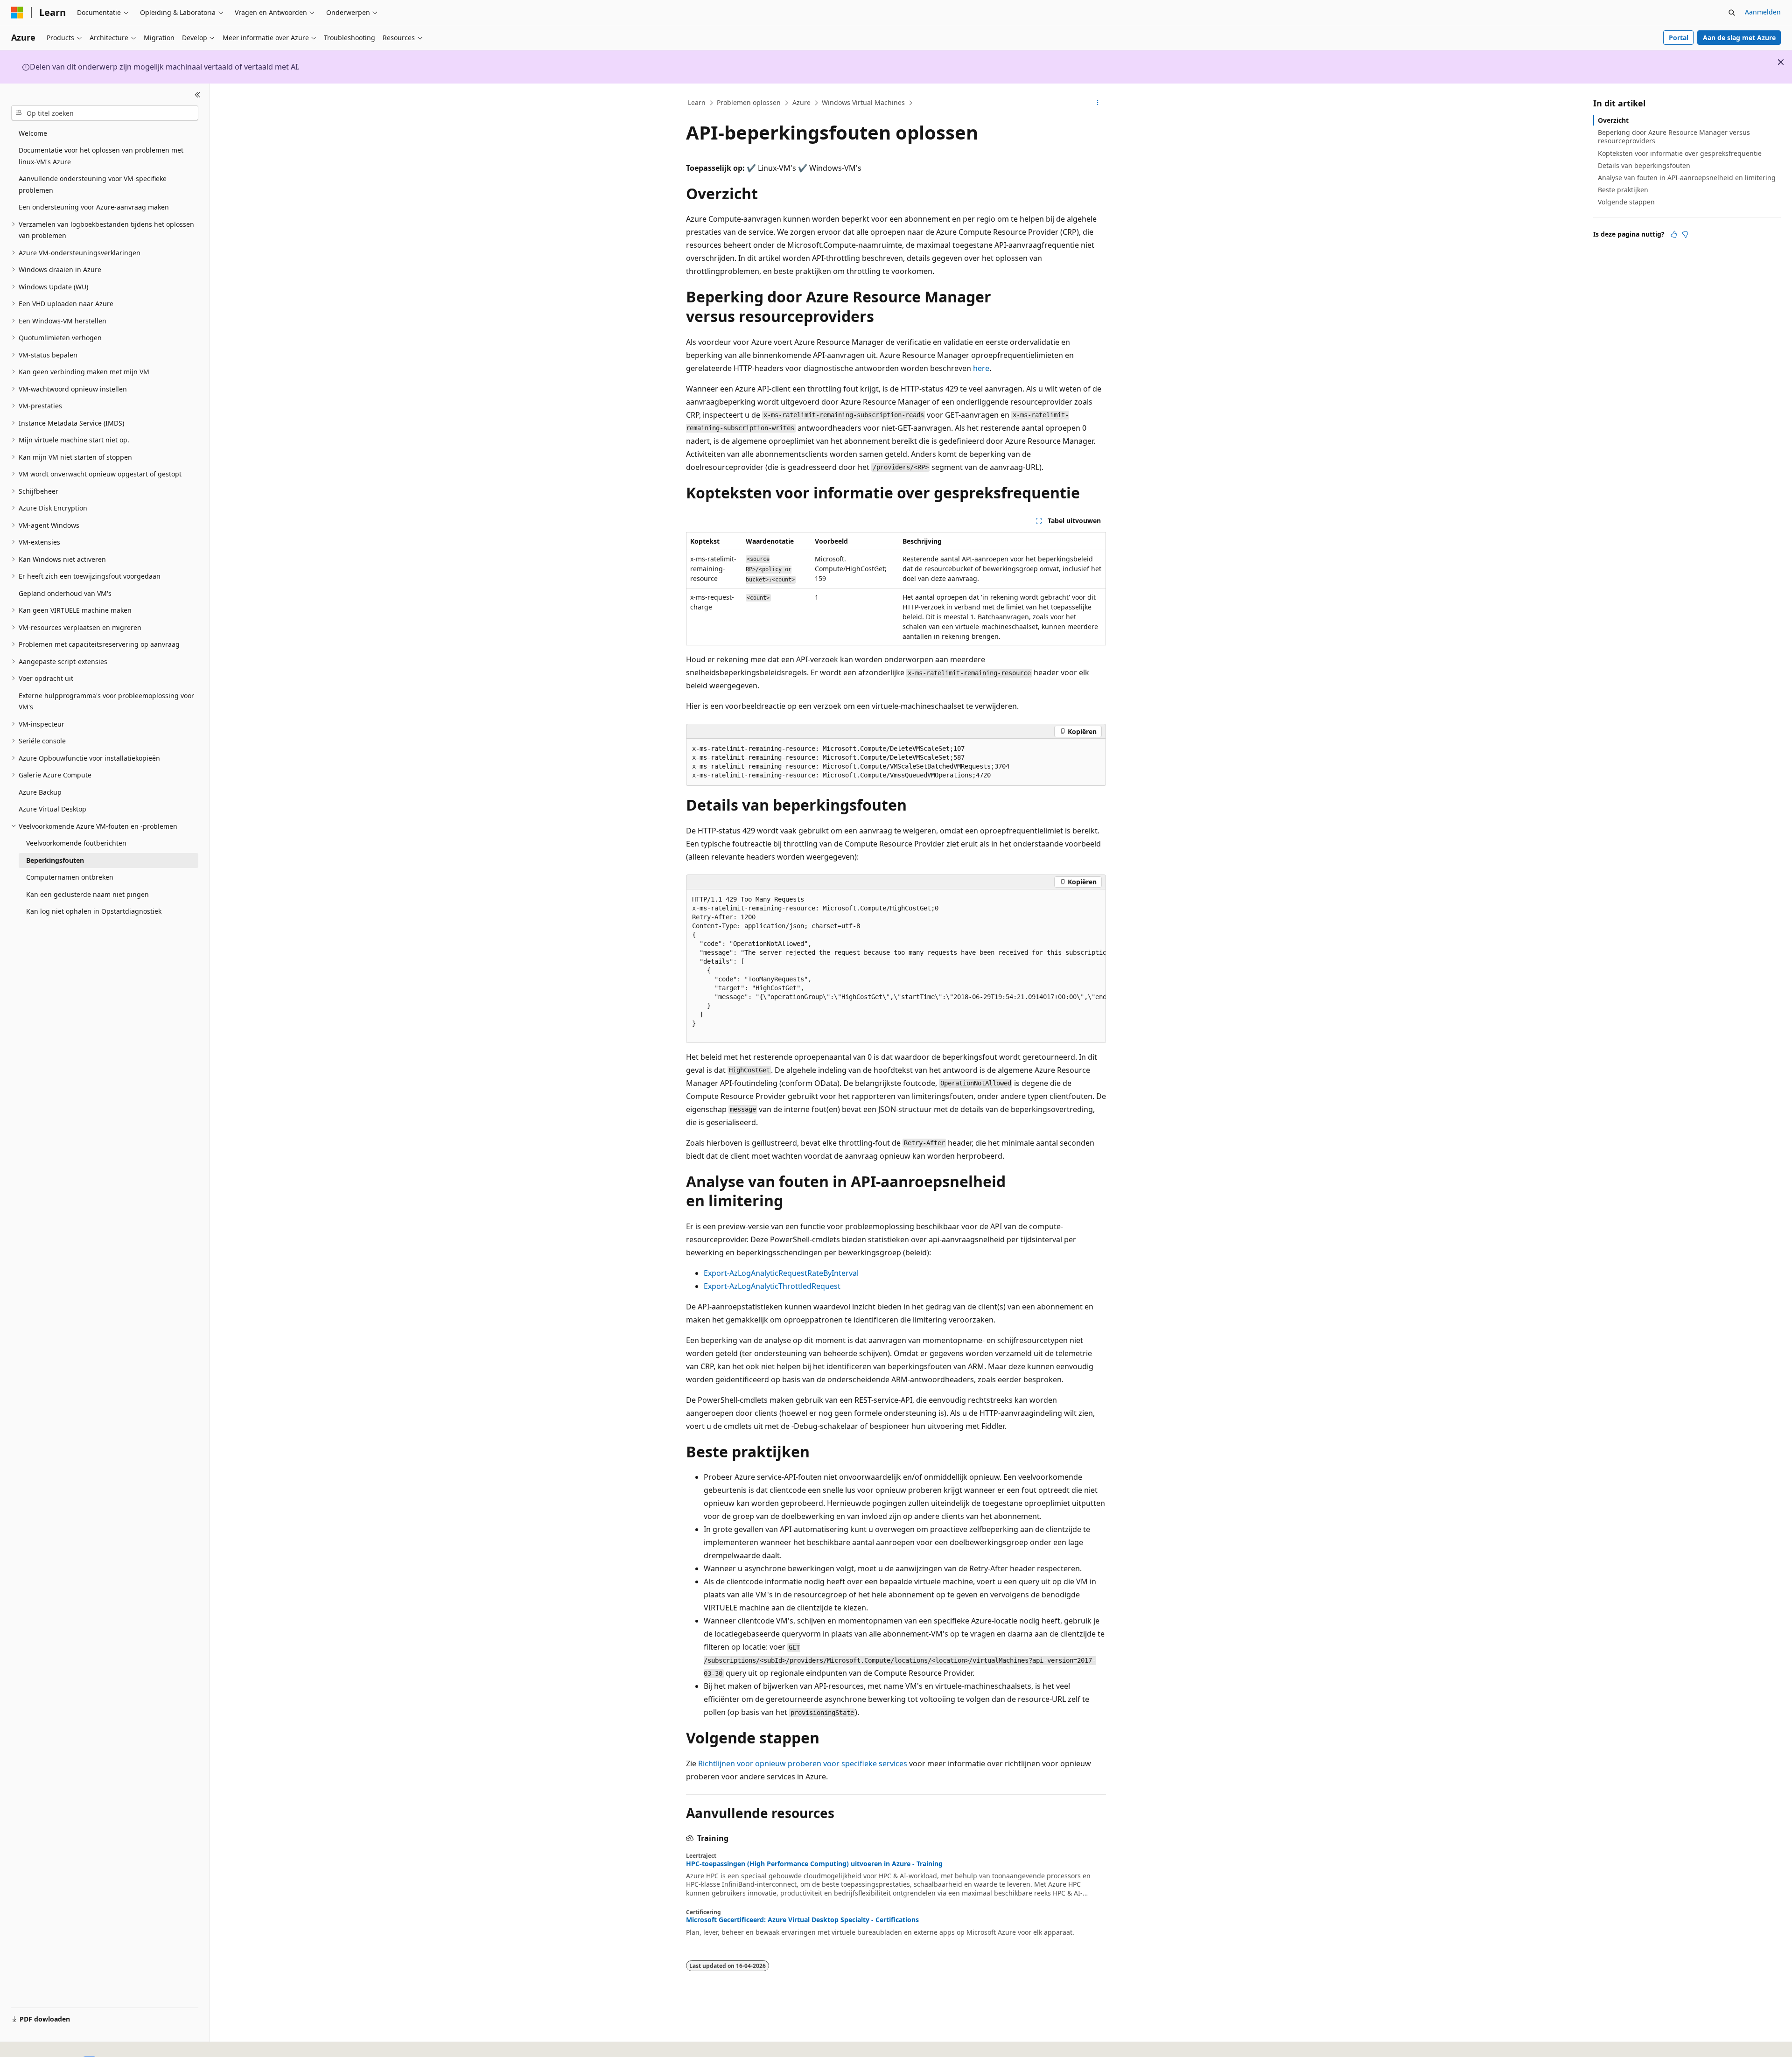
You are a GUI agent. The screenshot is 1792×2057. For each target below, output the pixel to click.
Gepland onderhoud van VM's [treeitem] (65, 593)
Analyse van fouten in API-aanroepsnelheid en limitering (1687, 178)
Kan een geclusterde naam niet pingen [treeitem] (87, 894)
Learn (697, 102)
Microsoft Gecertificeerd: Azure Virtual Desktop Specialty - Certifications (802, 1920)
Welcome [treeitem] (33, 133)
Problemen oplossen (749, 102)
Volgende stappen (1626, 202)
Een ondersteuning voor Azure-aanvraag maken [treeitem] (94, 207)
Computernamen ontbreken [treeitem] (70, 877)
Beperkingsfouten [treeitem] (55, 860)
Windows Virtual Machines (863, 102)
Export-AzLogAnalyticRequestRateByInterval (781, 1273)
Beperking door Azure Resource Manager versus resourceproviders (1674, 136)
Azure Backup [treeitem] (40, 792)
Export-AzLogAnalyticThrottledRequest (772, 1286)
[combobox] (105, 113)
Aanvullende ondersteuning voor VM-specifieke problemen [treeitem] (93, 184)
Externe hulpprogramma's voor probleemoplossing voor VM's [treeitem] (106, 701)
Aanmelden (1763, 12)
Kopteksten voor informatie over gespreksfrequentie (1680, 153)
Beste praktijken (1623, 190)
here (981, 368)
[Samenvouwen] (198, 95)
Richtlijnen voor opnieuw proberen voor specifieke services (803, 1763)
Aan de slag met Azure (1739, 38)
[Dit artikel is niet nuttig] (1685, 234)
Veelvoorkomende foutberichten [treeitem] (76, 843)
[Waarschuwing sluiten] (1781, 62)
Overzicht (1613, 120)
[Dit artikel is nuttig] (1674, 234)
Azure (801, 102)
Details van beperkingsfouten (1644, 165)
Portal (1679, 38)
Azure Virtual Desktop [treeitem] (52, 809)
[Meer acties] (1098, 103)
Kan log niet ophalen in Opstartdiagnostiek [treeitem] (94, 911)
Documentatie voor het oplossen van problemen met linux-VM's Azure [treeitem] (101, 156)
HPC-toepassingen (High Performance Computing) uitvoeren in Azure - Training (814, 1864)
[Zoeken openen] (1732, 13)
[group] (896, 966)
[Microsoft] (17, 13)
